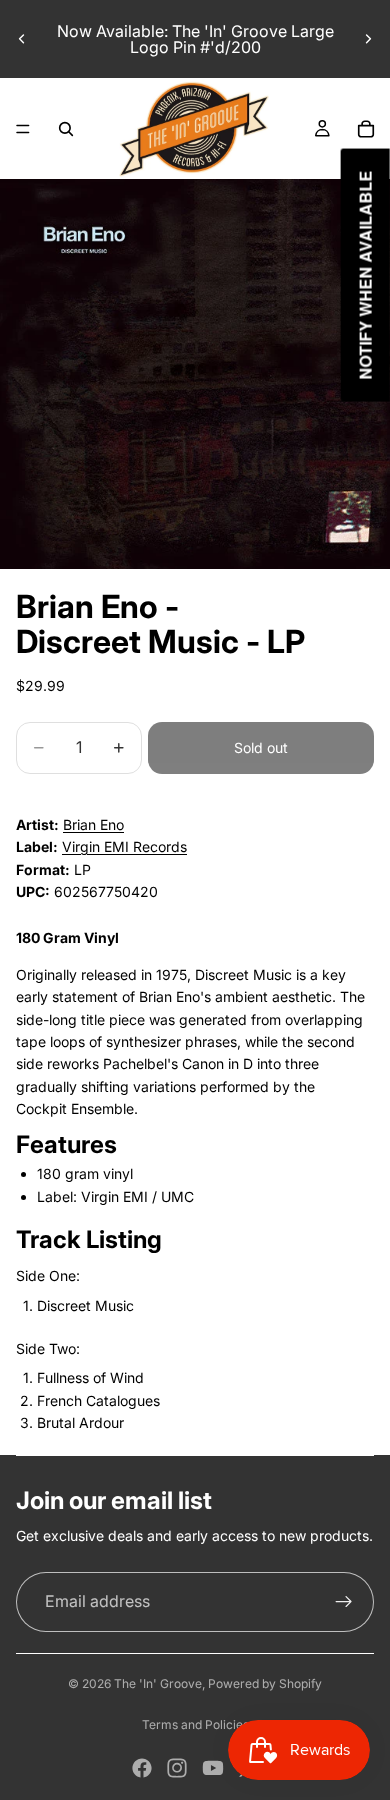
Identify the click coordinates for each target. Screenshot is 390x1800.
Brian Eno (93, 824)
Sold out (261, 747)
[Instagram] (177, 1768)
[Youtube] (213, 1768)
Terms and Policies (195, 1724)
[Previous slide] (22, 39)
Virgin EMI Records (124, 846)
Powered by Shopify (265, 1683)
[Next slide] (368, 39)
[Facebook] (142, 1768)
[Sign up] (344, 1602)
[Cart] (366, 129)
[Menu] (23, 129)
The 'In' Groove (158, 1683)
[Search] (66, 129)
